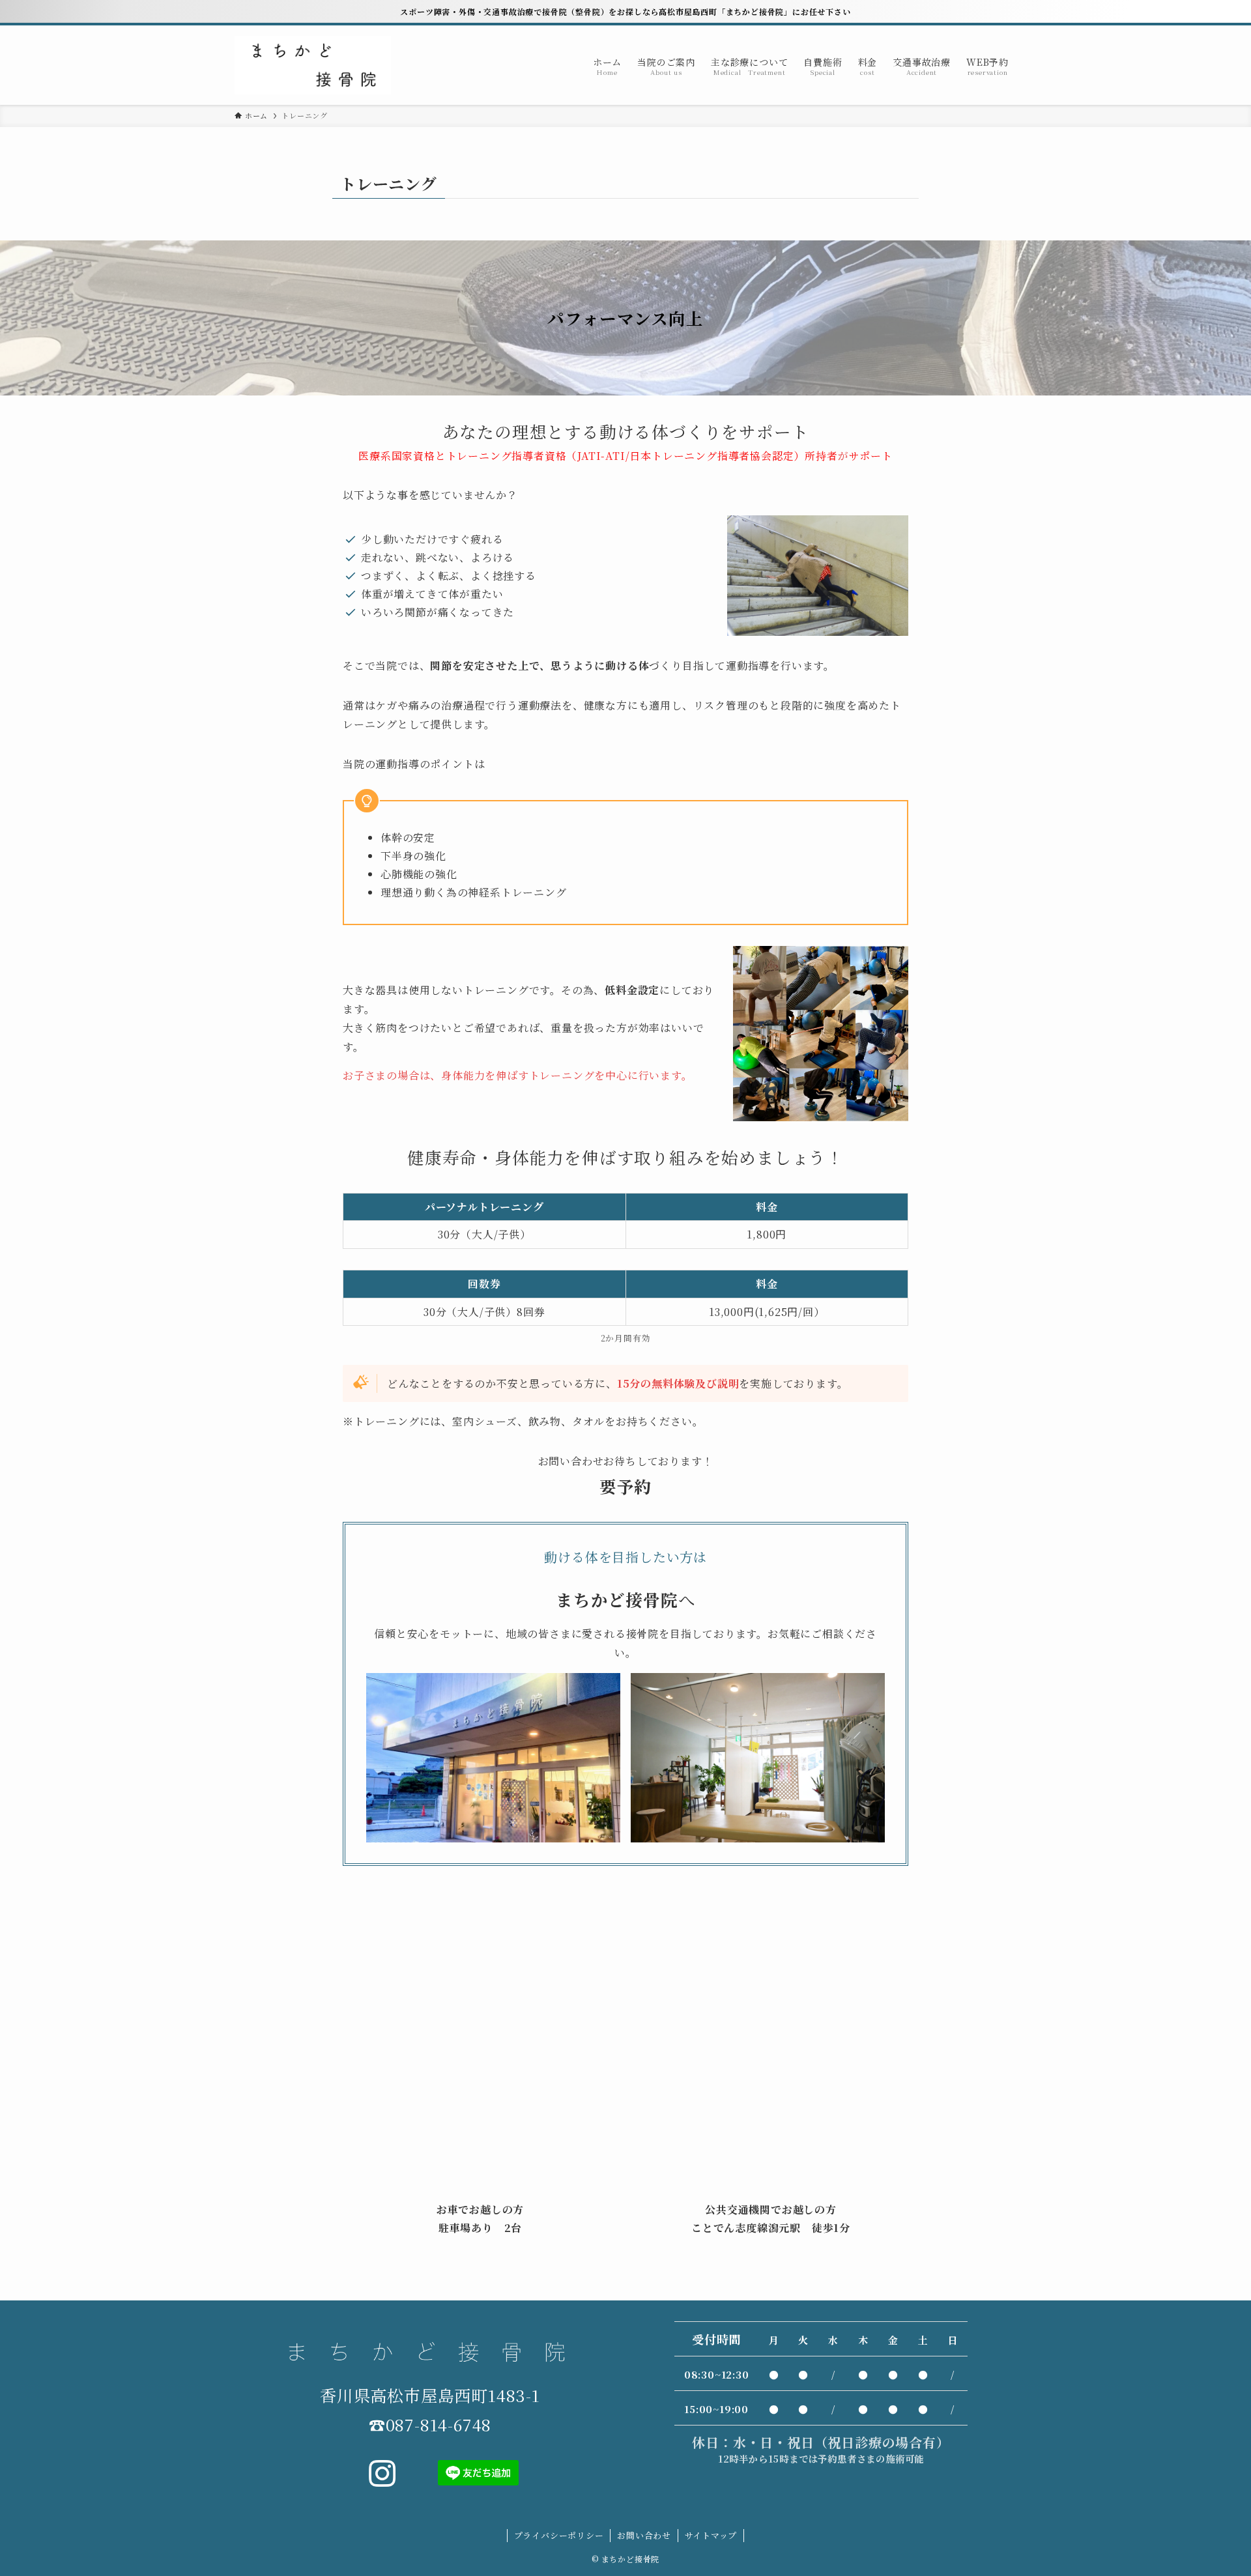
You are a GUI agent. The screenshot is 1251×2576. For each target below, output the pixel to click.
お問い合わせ (644, 2535)
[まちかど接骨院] (313, 65)
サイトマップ (711, 2535)
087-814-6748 (439, 2424)
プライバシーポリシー (559, 2535)
